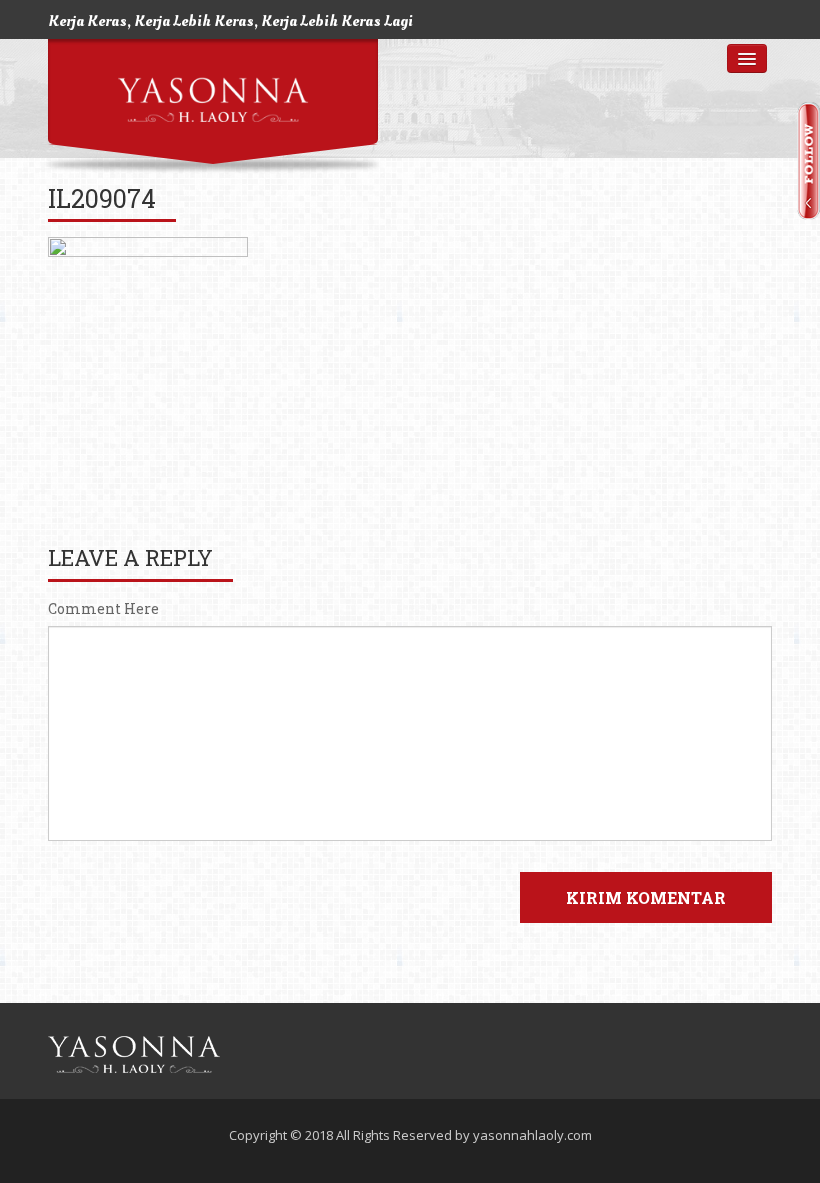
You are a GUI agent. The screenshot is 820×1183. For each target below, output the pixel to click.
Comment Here (103, 609)
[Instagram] (743, 1055)
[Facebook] (703, 1055)
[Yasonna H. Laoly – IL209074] (134, 1054)
